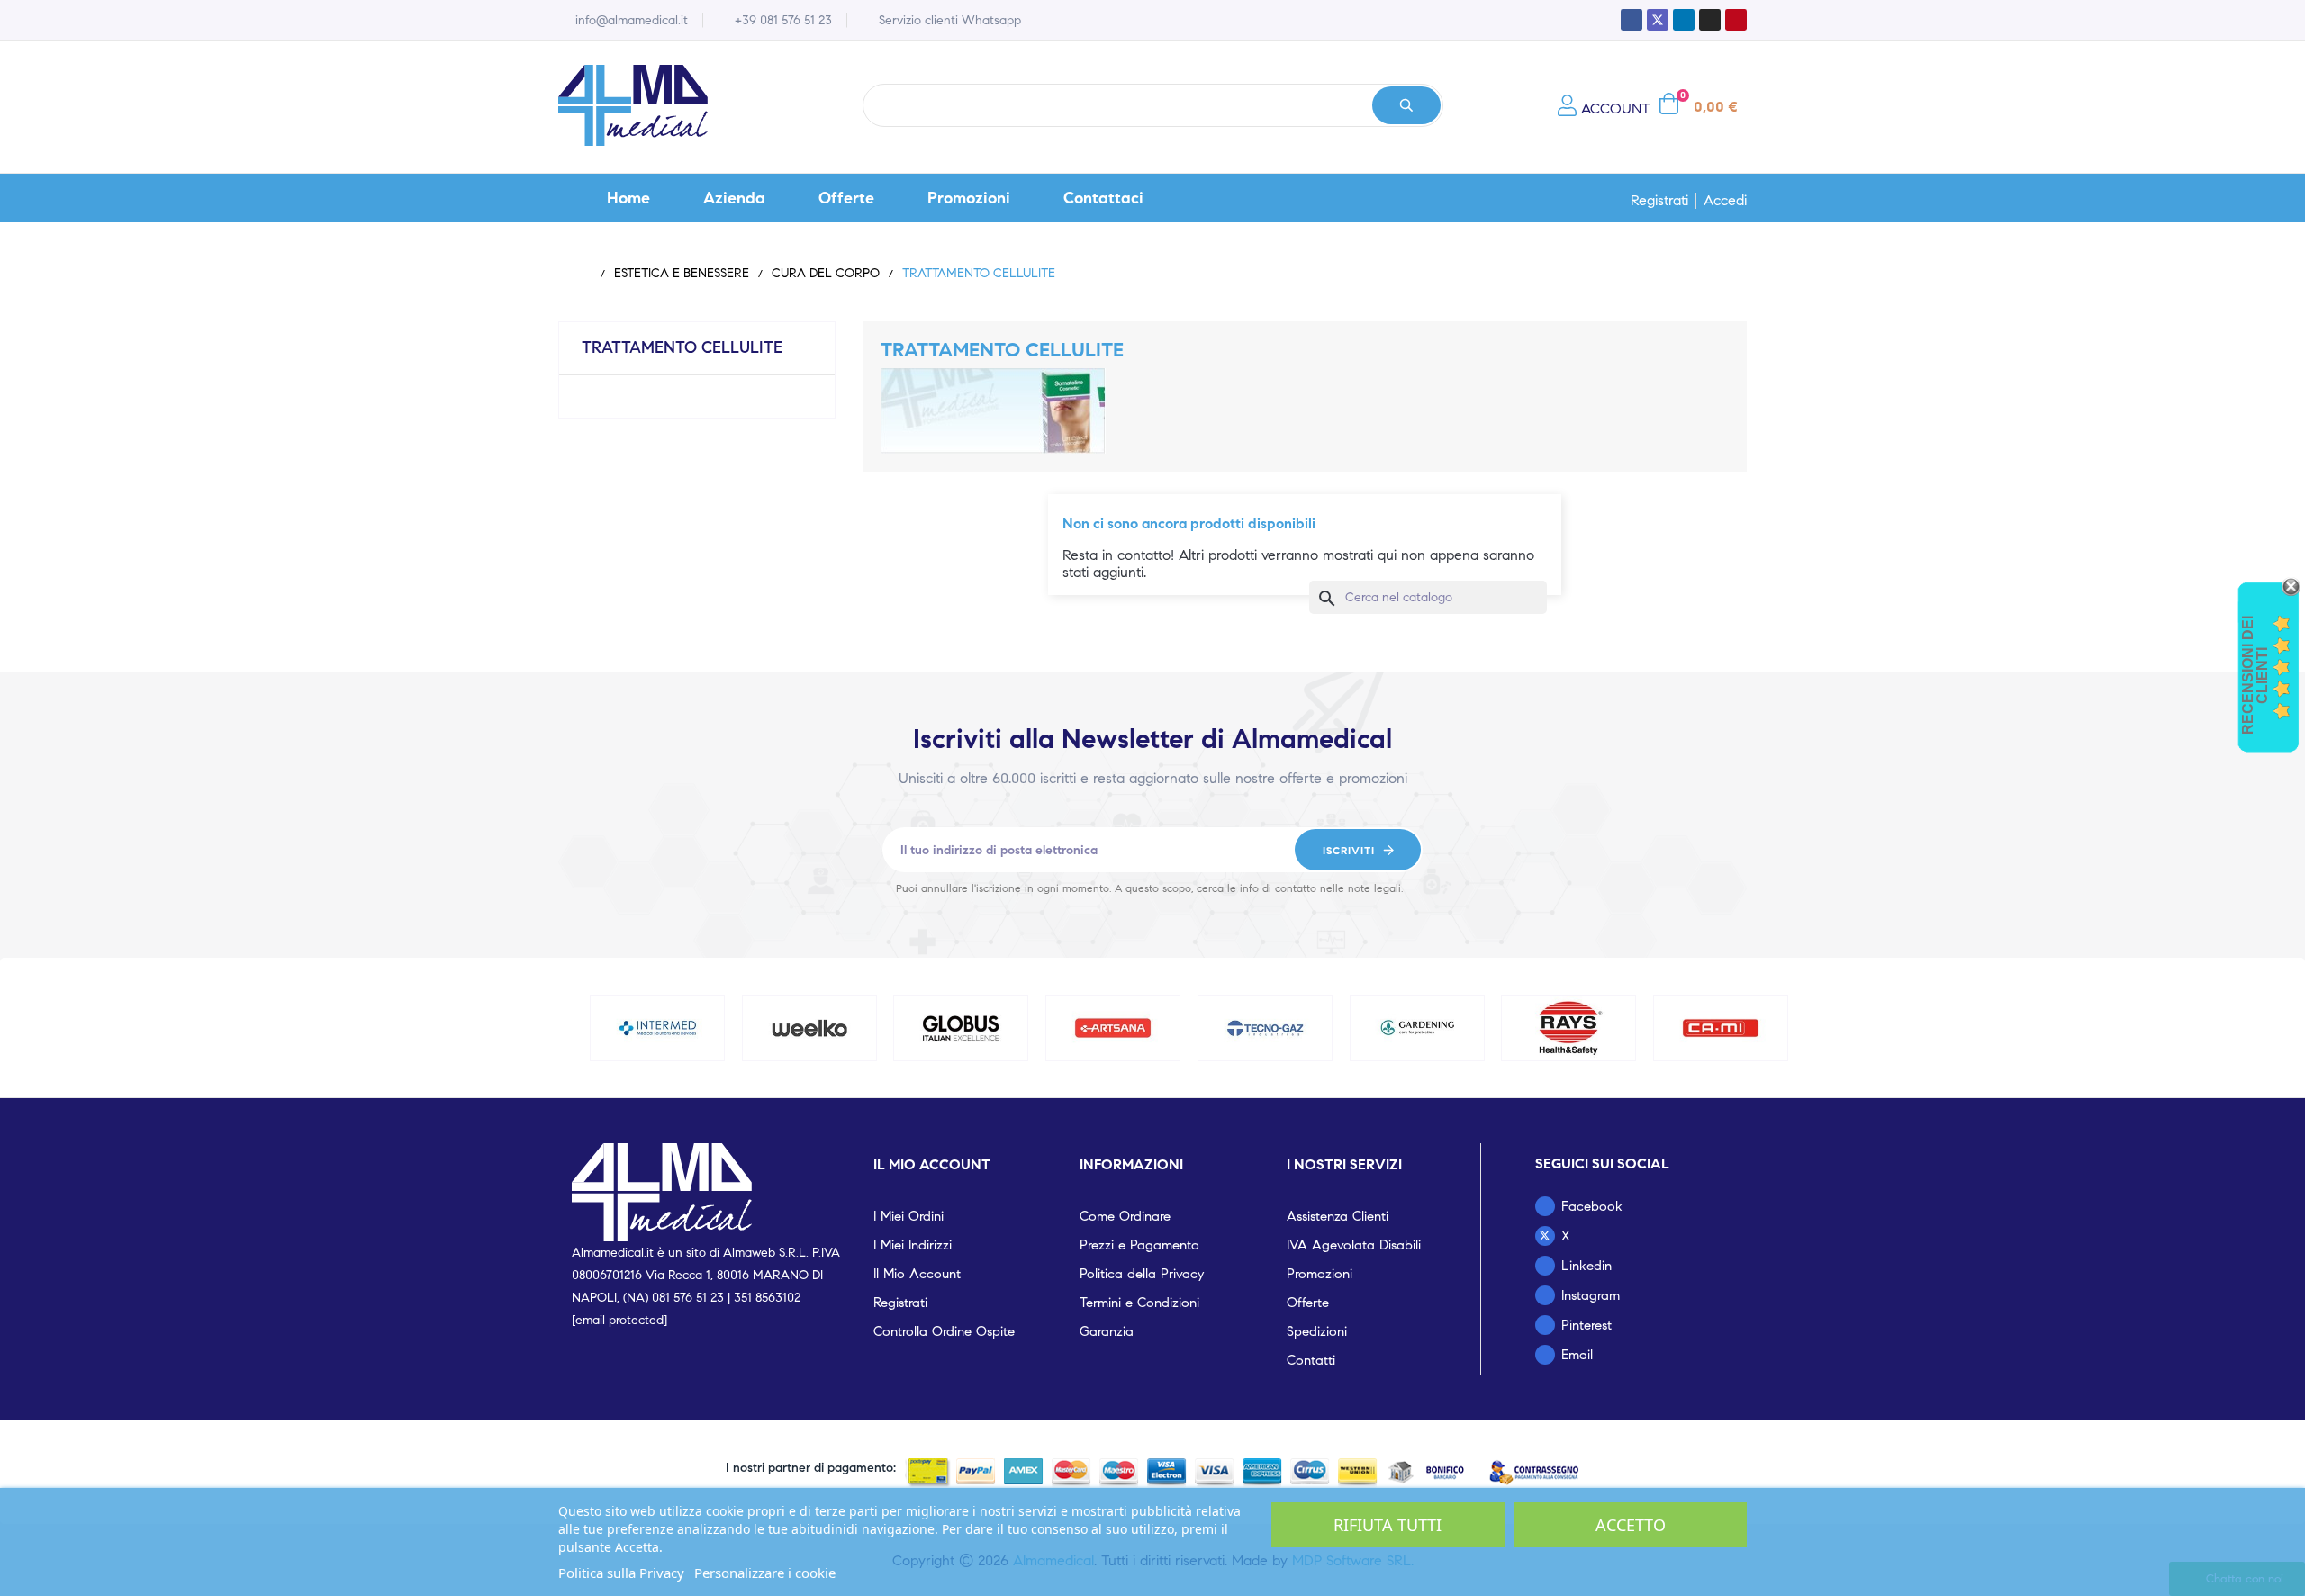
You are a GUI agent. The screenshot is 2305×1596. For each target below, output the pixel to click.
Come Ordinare (1125, 1216)
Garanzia (1107, 1331)
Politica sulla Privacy (621, 1573)
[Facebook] (1632, 20)
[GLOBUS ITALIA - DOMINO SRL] (962, 1028)
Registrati (1659, 201)
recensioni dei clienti (2255, 675)
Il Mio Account (917, 1274)
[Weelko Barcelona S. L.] (809, 1028)
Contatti (1311, 1360)
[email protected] (619, 1320)
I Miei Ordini (908, 1216)
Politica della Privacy (1142, 1274)
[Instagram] (1710, 20)
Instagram (1591, 1295)
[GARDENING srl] (1417, 1028)
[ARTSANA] (1113, 1028)
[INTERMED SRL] (657, 1028)
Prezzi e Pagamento (1139, 1245)
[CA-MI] (1721, 1028)
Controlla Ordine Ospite (944, 1331)
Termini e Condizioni (1139, 1303)
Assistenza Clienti (1338, 1216)
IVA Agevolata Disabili (1354, 1245)
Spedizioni (1317, 1331)
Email (1577, 1355)
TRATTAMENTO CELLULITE (682, 347)
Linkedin (1586, 1266)
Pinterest (1586, 1325)
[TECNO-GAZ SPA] (1265, 1028)
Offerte (1308, 1303)
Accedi (1725, 201)
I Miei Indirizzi (913, 1245)
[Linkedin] (1684, 20)
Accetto (1631, 1525)
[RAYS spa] (1569, 1028)
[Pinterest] (1736, 20)
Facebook (1592, 1206)
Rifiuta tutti (1388, 1525)
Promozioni (1320, 1274)
